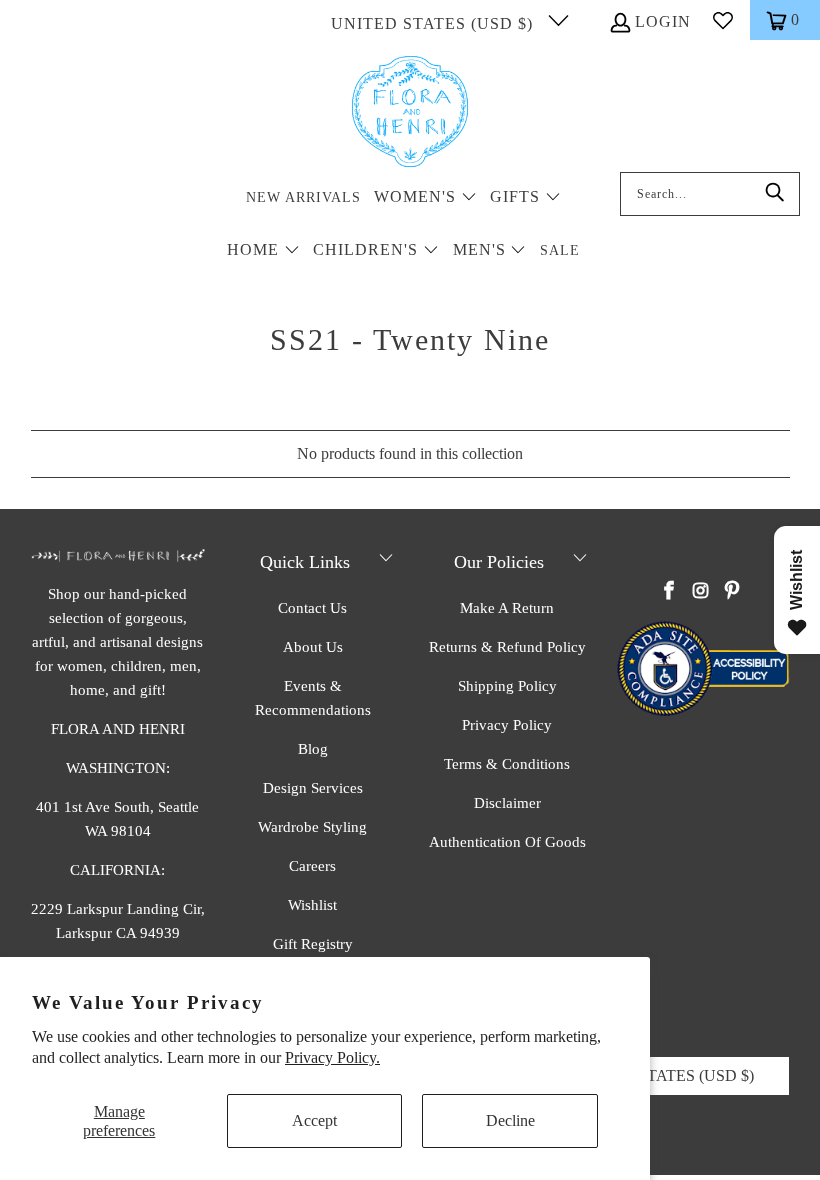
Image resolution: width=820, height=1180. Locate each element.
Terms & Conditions (507, 764)
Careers (312, 866)
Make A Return (507, 608)
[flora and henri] (410, 113)
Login (663, 21)
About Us (313, 647)
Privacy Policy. (332, 1057)
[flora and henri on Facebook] (670, 592)
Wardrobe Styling (312, 827)
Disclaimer (507, 803)
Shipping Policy (507, 686)
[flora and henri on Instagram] (701, 592)
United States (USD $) (434, 23)
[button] (425, 198)
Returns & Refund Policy (507, 647)
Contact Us (312, 608)
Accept (314, 1120)
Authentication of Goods (507, 842)
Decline (510, 1120)
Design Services (313, 788)
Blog (313, 749)
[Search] (775, 194)
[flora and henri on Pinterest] (732, 592)
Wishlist (312, 905)
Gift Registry (313, 944)
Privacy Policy (507, 725)
